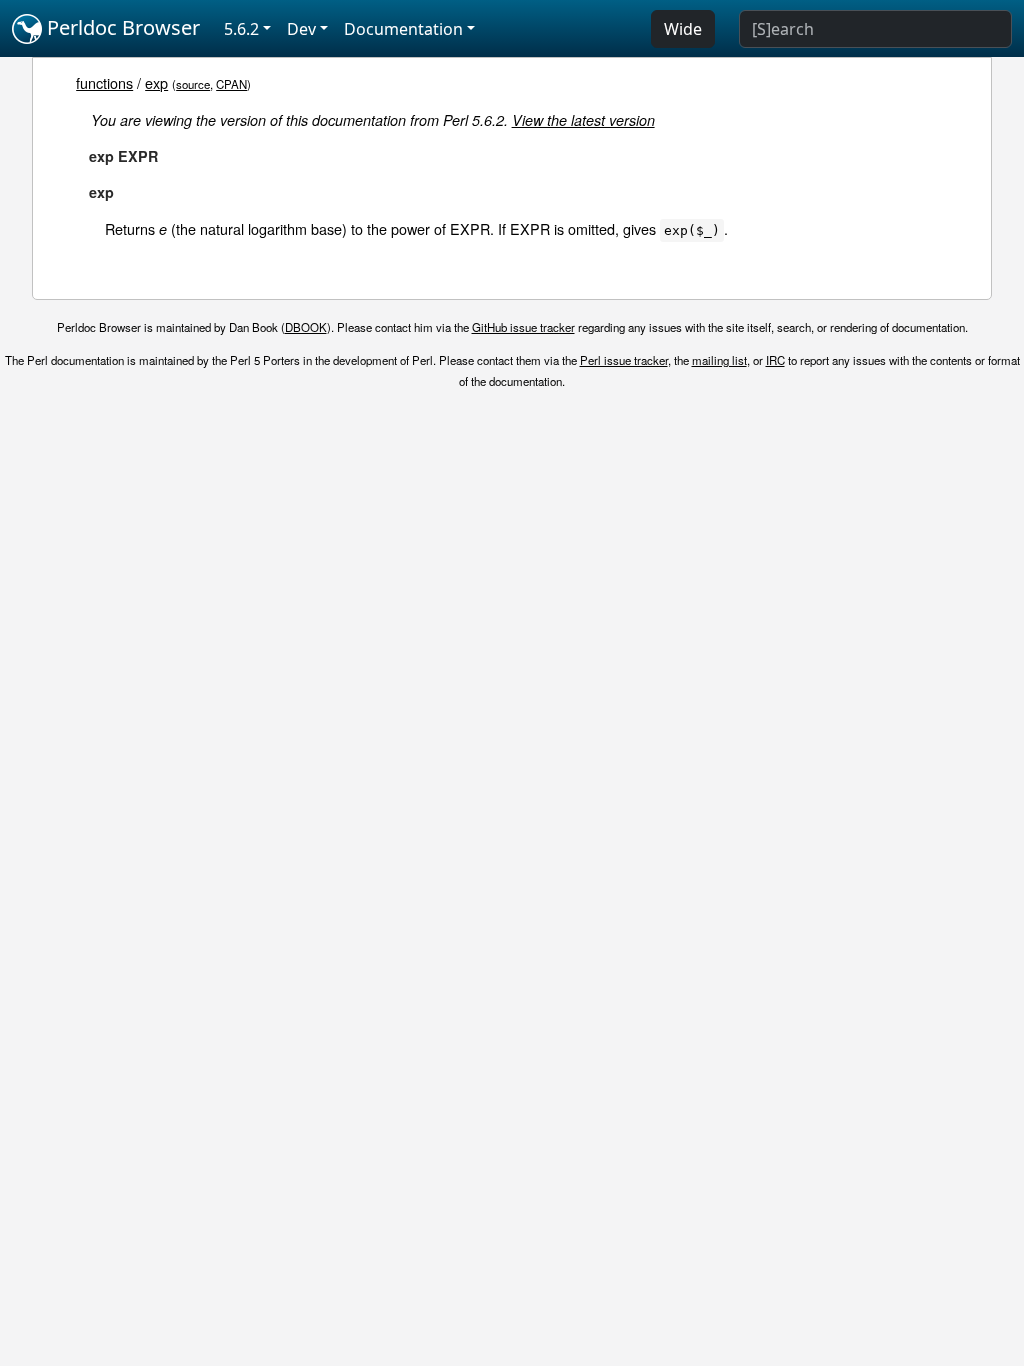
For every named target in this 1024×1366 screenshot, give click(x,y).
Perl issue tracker (624, 360)
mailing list (719, 360)
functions (104, 82)
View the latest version (583, 120)
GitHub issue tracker (523, 327)
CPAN (231, 84)
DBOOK (306, 327)
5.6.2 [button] (241, 29)
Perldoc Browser (121, 27)
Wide (683, 29)
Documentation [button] (403, 29)
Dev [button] (301, 29)
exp (156, 82)
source (193, 84)
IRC (775, 360)
